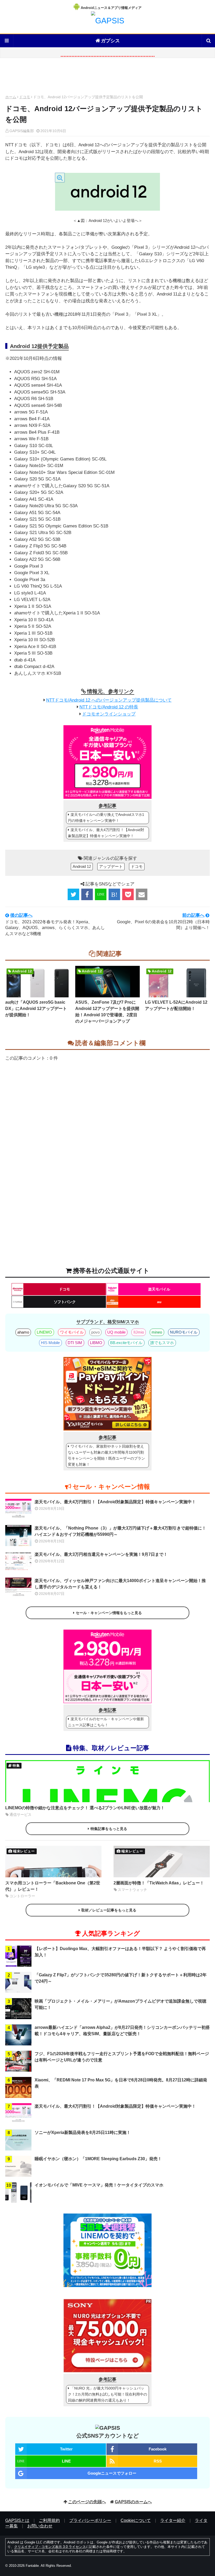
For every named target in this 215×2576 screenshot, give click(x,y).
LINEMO (44, 1332)
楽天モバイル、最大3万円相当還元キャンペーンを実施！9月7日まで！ (101, 1554)
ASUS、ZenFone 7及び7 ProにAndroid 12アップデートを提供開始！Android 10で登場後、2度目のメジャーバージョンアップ (107, 1012)
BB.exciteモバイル (126, 1343)
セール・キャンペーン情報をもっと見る (109, 1613)
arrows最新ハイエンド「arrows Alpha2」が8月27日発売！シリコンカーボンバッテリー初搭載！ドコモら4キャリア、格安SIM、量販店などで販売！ (122, 2031)
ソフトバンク (65, 1302)
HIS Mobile (50, 1343)
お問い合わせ (40, 2526)
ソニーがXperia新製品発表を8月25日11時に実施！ (83, 2132)
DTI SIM (75, 1343)
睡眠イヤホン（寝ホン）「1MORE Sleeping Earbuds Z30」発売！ (98, 2159)
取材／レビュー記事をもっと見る (109, 1910)
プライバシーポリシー (90, 2520)
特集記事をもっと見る (109, 1829)
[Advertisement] (107, 78)
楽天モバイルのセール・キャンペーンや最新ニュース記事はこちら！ (106, 1722)
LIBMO (96, 1343)
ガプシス (110, 41)
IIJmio (139, 1332)
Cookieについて (136, 2520)
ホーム (11, 97)
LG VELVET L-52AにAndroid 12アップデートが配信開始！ (176, 1005)
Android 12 (82, 866)
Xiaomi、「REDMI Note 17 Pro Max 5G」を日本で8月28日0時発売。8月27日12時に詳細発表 (121, 2083)
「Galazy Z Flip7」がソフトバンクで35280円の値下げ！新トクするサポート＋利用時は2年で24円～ (121, 1978)
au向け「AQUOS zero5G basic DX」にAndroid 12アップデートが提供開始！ (36, 1009)
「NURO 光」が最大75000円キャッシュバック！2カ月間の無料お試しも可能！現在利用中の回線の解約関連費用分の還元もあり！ (107, 2394)
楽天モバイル (159, 1289)
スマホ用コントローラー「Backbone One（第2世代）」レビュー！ (53, 1886)
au (159, 1302)
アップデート (111, 866)
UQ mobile (116, 1332)
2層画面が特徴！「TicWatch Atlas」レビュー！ (159, 1883)
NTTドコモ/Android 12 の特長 (109, 707)
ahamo (23, 1332)
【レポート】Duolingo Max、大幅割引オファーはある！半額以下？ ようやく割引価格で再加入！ (120, 1952)
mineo (157, 1332)
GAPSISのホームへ (133, 2502)
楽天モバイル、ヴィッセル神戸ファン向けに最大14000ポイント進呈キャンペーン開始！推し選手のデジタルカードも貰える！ (120, 1584)
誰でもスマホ (162, 1343)
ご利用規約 (49, 2520)
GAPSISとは (17, 2520)
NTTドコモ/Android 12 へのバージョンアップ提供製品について (109, 700)
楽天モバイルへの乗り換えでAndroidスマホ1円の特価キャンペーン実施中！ (106, 818)
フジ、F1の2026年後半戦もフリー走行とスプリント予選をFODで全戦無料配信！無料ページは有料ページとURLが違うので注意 (122, 2057)
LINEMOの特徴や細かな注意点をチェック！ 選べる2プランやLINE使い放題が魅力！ (85, 1808)
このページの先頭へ (87, 2502)
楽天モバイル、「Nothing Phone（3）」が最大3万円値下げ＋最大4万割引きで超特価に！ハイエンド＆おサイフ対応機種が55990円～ (120, 1531)
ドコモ (25, 97)
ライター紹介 (173, 2520)
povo (95, 1332)
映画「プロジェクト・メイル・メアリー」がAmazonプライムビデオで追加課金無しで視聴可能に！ (120, 2004)
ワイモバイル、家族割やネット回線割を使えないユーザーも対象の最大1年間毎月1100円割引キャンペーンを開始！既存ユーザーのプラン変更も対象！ (106, 1455)
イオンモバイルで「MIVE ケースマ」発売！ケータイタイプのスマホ (99, 2185)
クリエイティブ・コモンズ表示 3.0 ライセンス (50, 2547)
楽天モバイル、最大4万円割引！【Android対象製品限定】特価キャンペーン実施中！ (106, 833)
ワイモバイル (72, 1332)
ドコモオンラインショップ (109, 714)
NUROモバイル (184, 1332)
